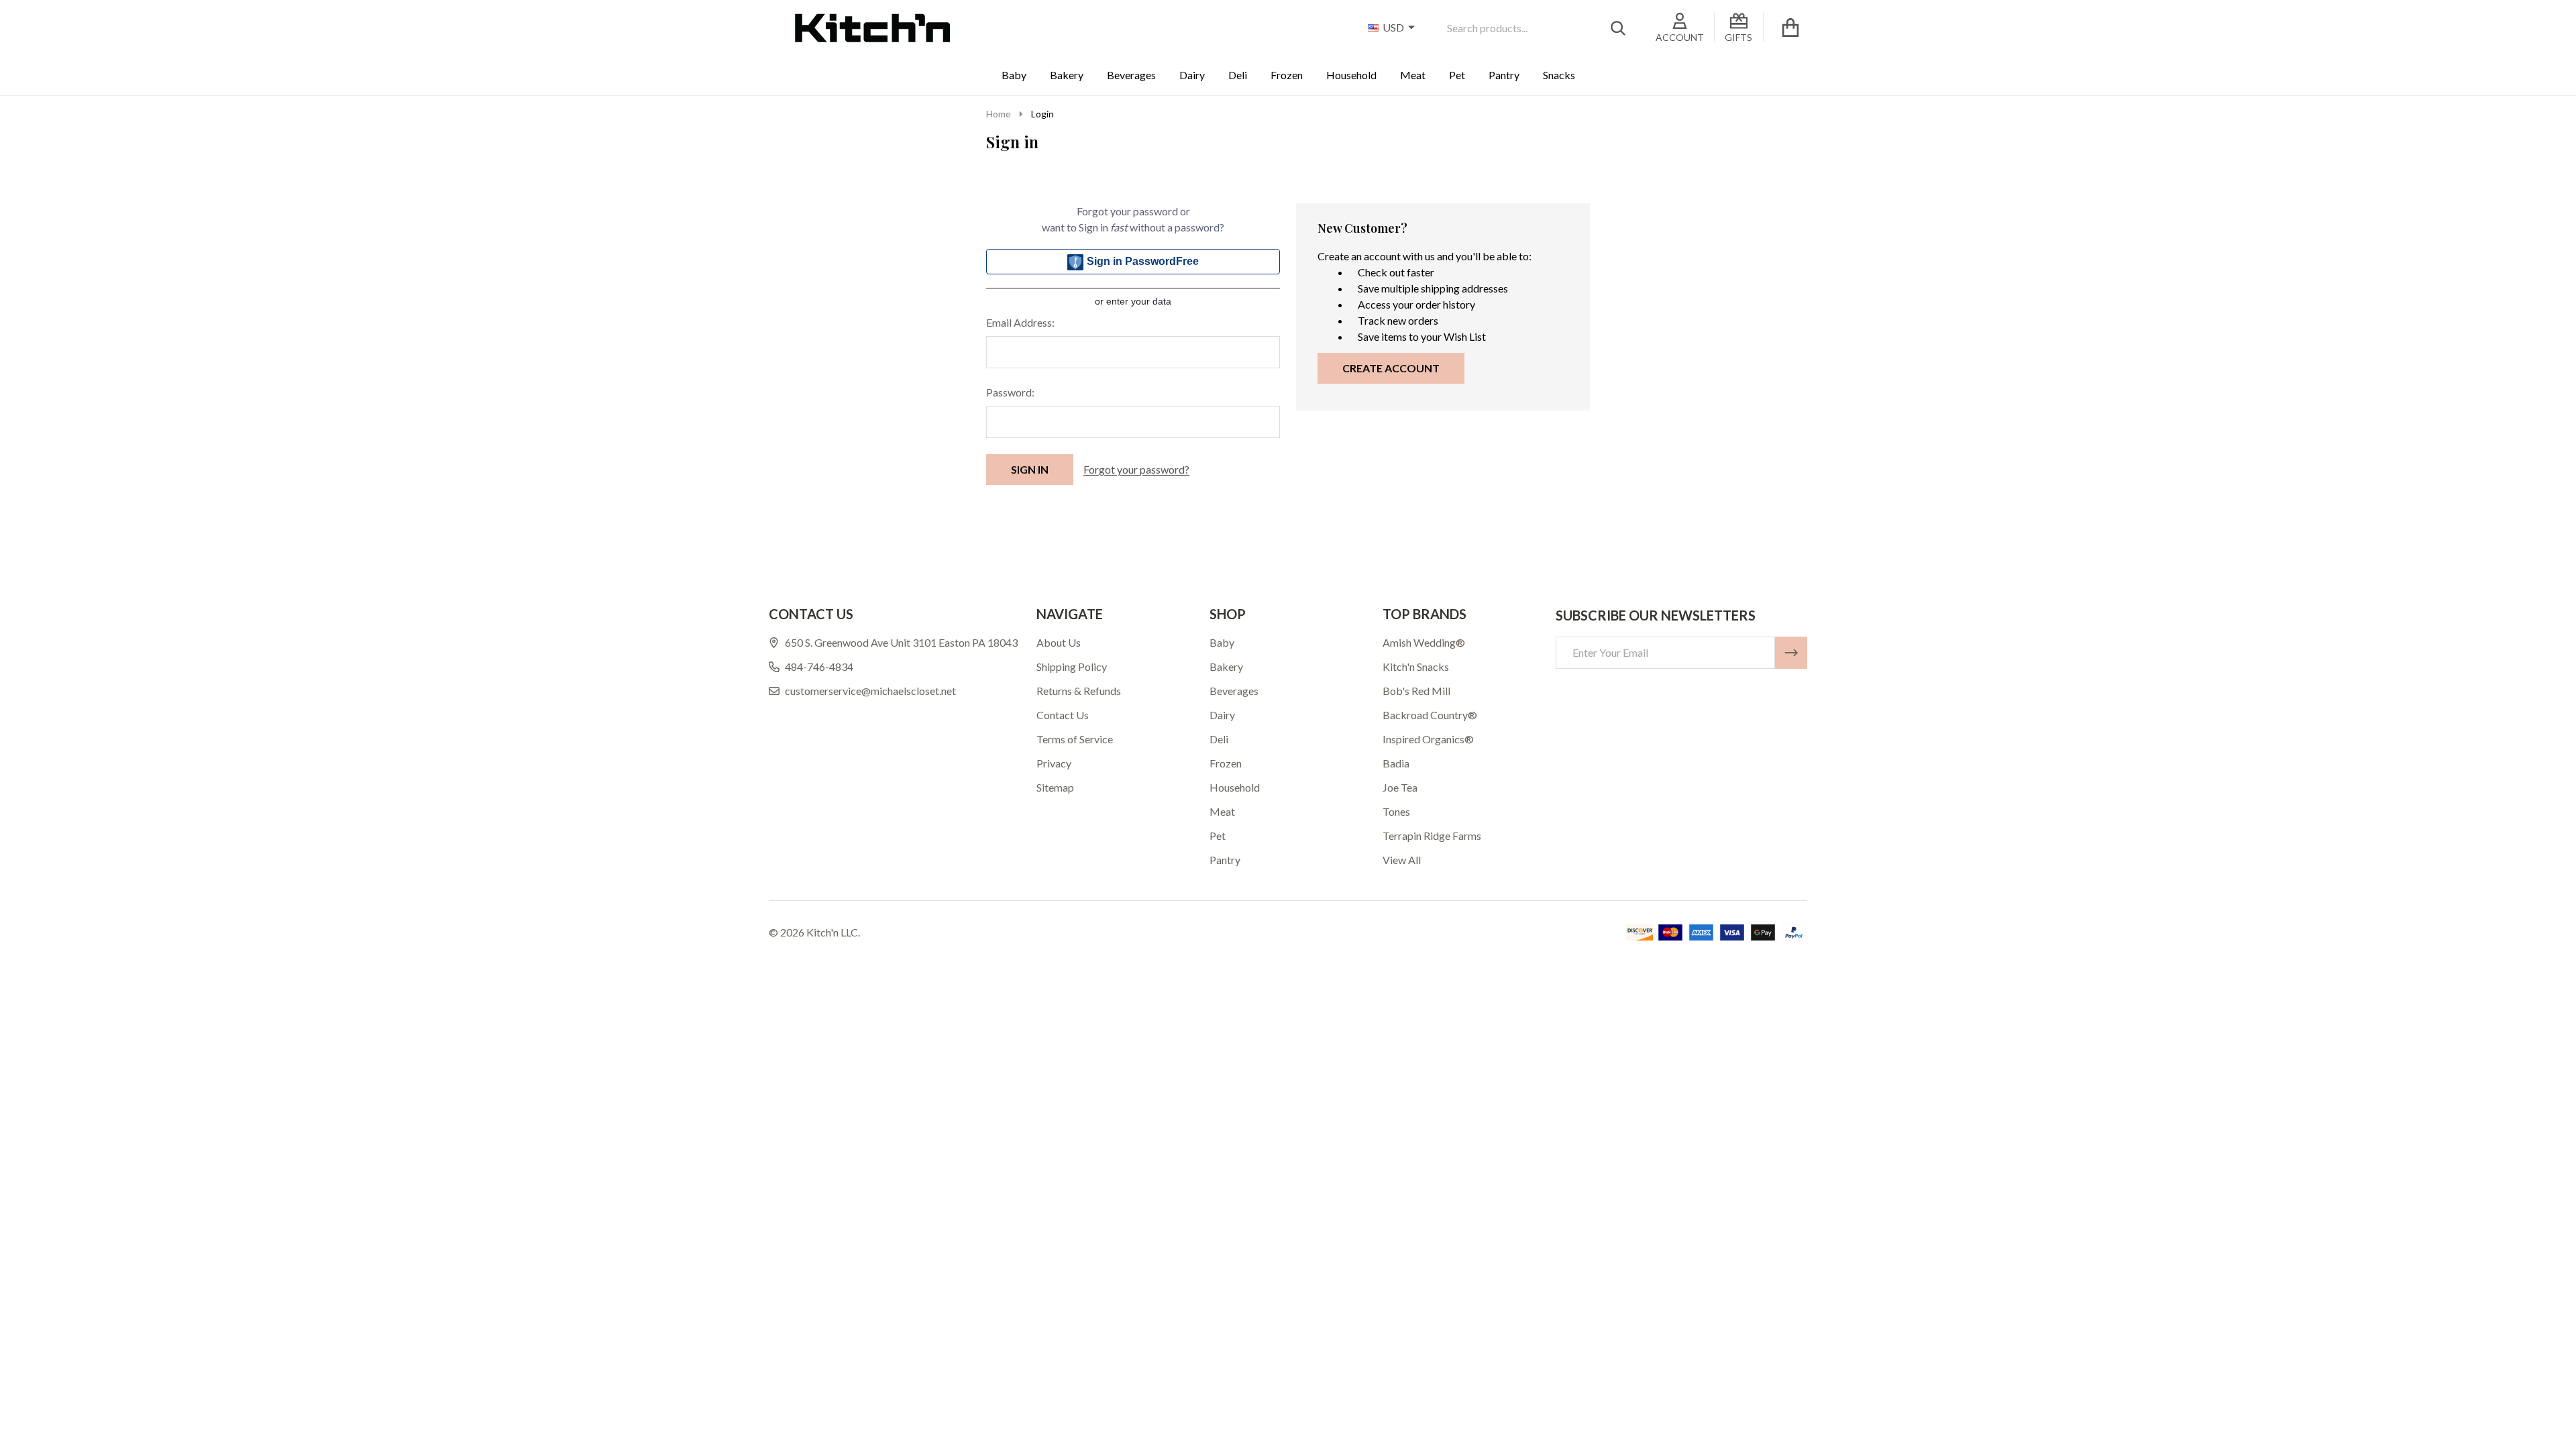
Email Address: (1020, 322)
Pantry (1504, 75)
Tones (1396, 811)
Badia (1396, 763)
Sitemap (1055, 787)
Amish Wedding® (1424, 642)
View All (1402, 860)
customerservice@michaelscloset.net (870, 691)
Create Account (1391, 368)
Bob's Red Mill (1416, 691)
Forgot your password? (1136, 469)
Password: (1010, 392)
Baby (1014, 75)
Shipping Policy (1072, 666)
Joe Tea (1400, 787)
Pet (1457, 75)
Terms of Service (1075, 739)
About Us (1059, 642)
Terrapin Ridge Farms (1432, 836)
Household (1351, 75)
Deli (1238, 75)
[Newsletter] (1791, 653)
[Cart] (1790, 28)
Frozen (1287, 75)
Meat (1413, 75)
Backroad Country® (1430, 715)
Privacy (1054, 763)
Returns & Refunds (1079, 691)
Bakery (1067, 75)
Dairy (1192, 75)
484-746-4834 (819, 666)
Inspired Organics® (1428, 739)
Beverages (1131, 75)
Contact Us (1063, 715)
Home (999, 114)
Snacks (1559, 75)
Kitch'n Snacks (1416, 666)
